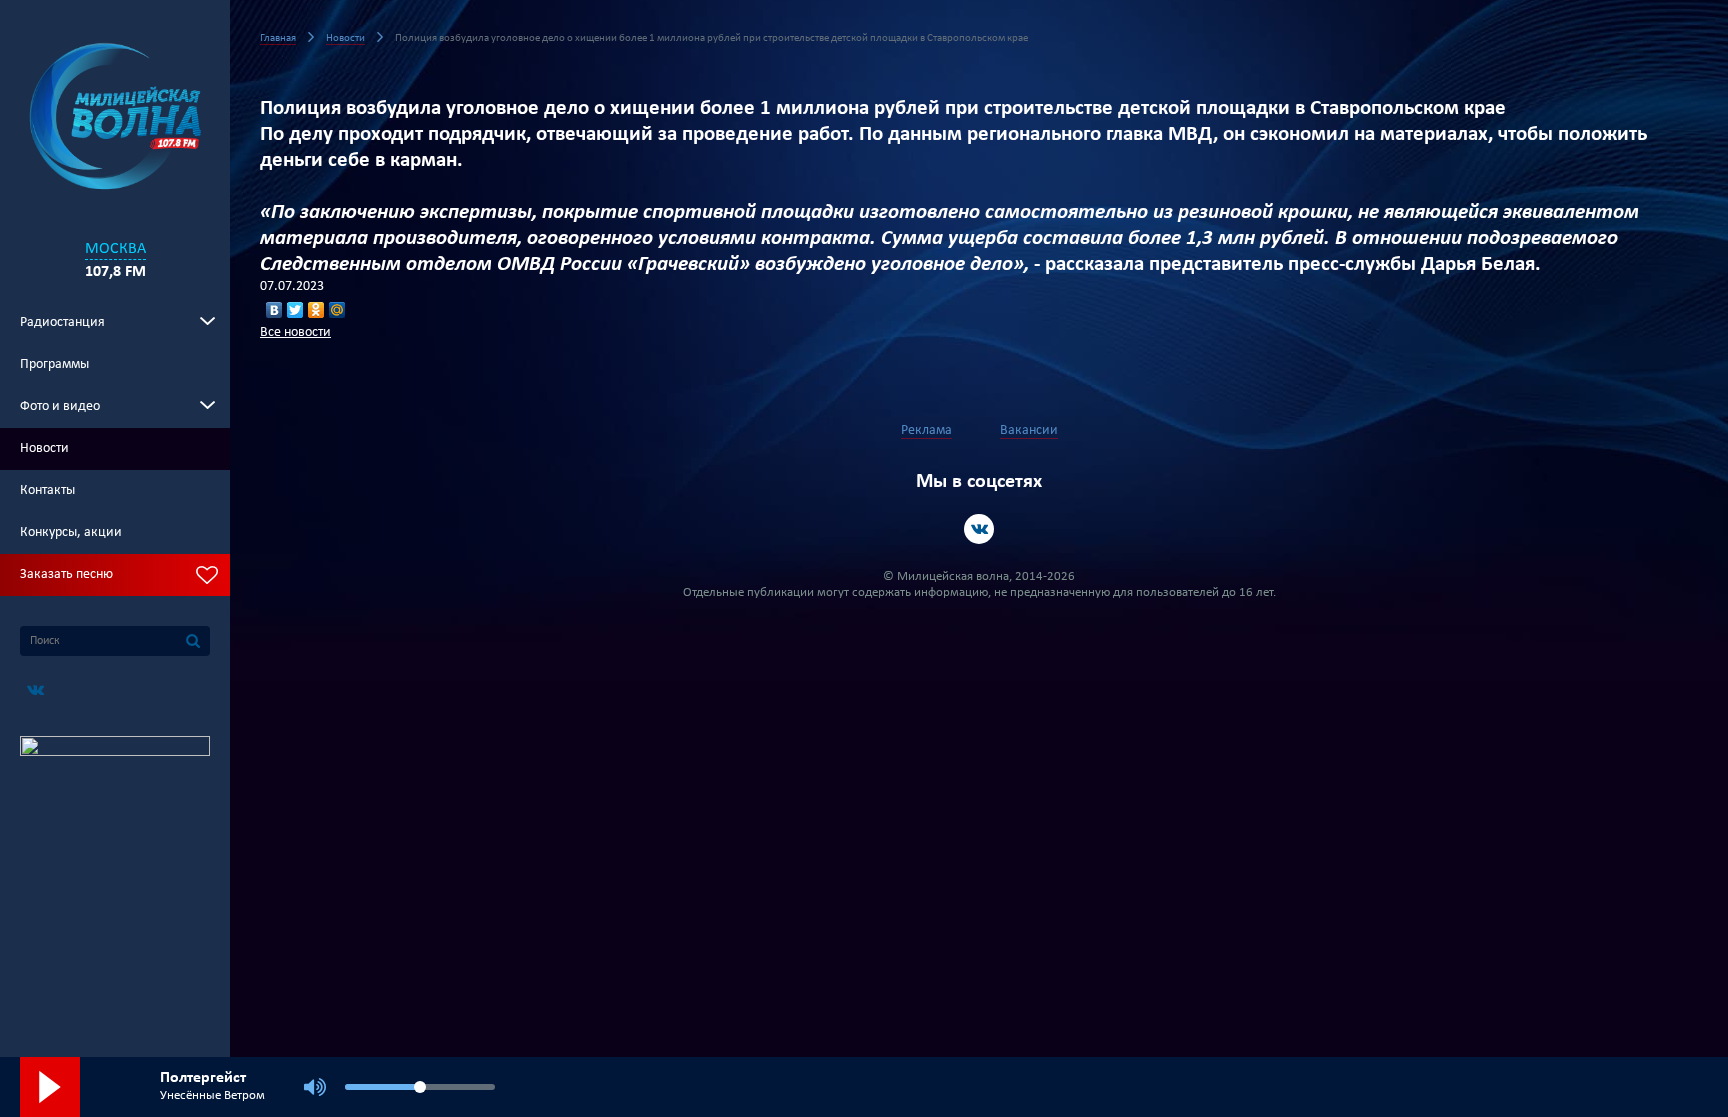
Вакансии (1029, 430)
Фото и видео (60, 406)
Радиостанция (62, 322)
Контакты (47, 490)
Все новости (295, 332)
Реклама (926, 430)
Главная (278, 38)
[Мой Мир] (337, 310)
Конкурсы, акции (71, 532)
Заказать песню (66, 574)
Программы (54, 364)
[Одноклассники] (316, 310)
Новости (44, 448)
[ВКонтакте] (274, 310)
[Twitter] (295, 310)
